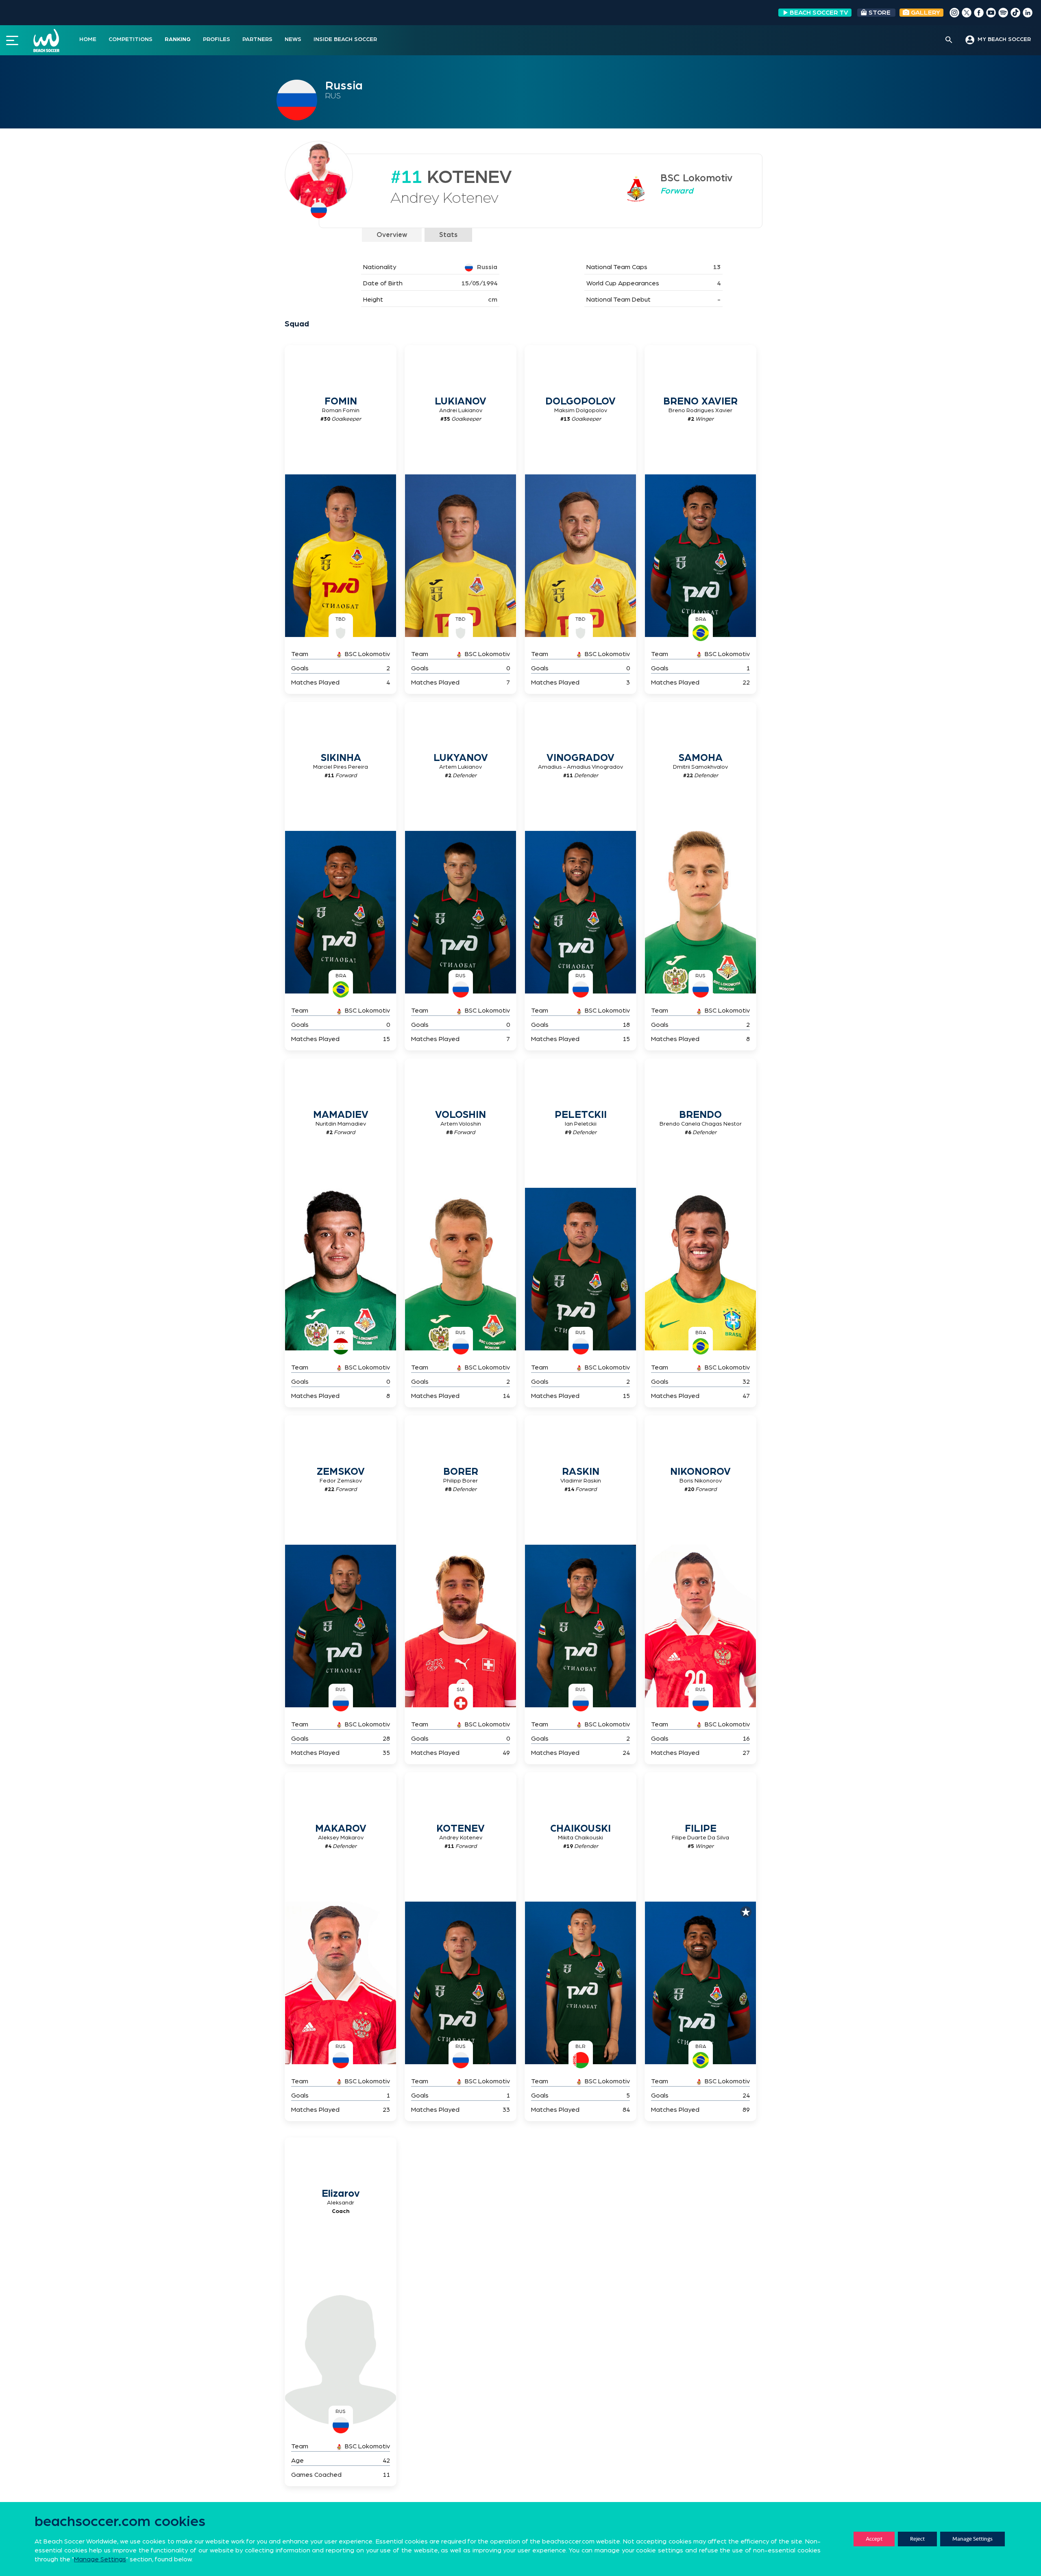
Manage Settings (972, 2539)
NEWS (293, 39)
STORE (880, 13)
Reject (917, 2539)
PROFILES (217, 39)
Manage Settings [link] (100, 2559)
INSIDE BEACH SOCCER (345, 39)
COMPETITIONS (131, 39)
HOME (88, 39)
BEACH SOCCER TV (819, 13)
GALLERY (925, 13)
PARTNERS (257, 39)
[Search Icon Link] (949, 40)
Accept (874, 2539)
